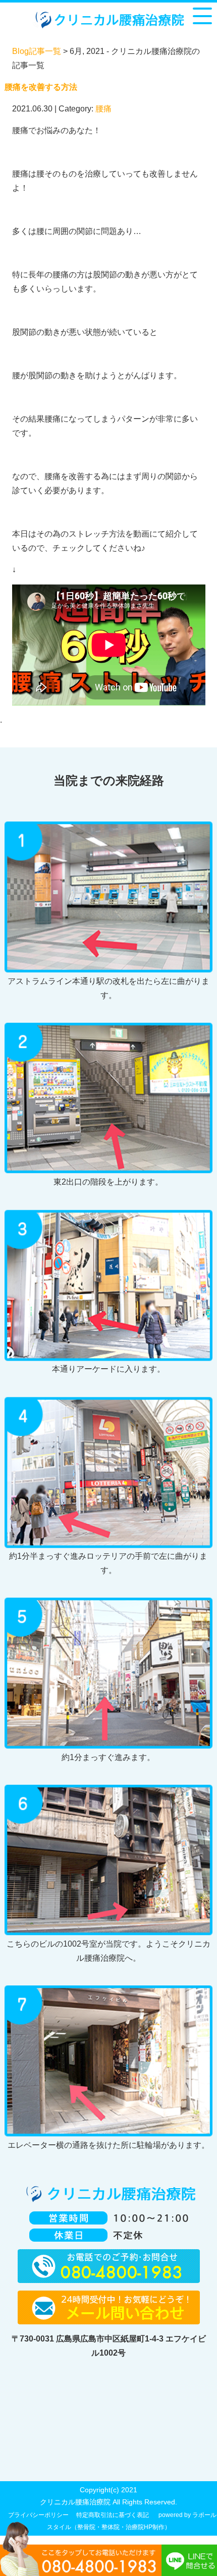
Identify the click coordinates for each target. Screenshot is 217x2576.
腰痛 (103, 109)
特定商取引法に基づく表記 (113, 2515)
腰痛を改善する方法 (41, 87)
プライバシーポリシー (38, 2515)
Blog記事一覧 (37, 51)
